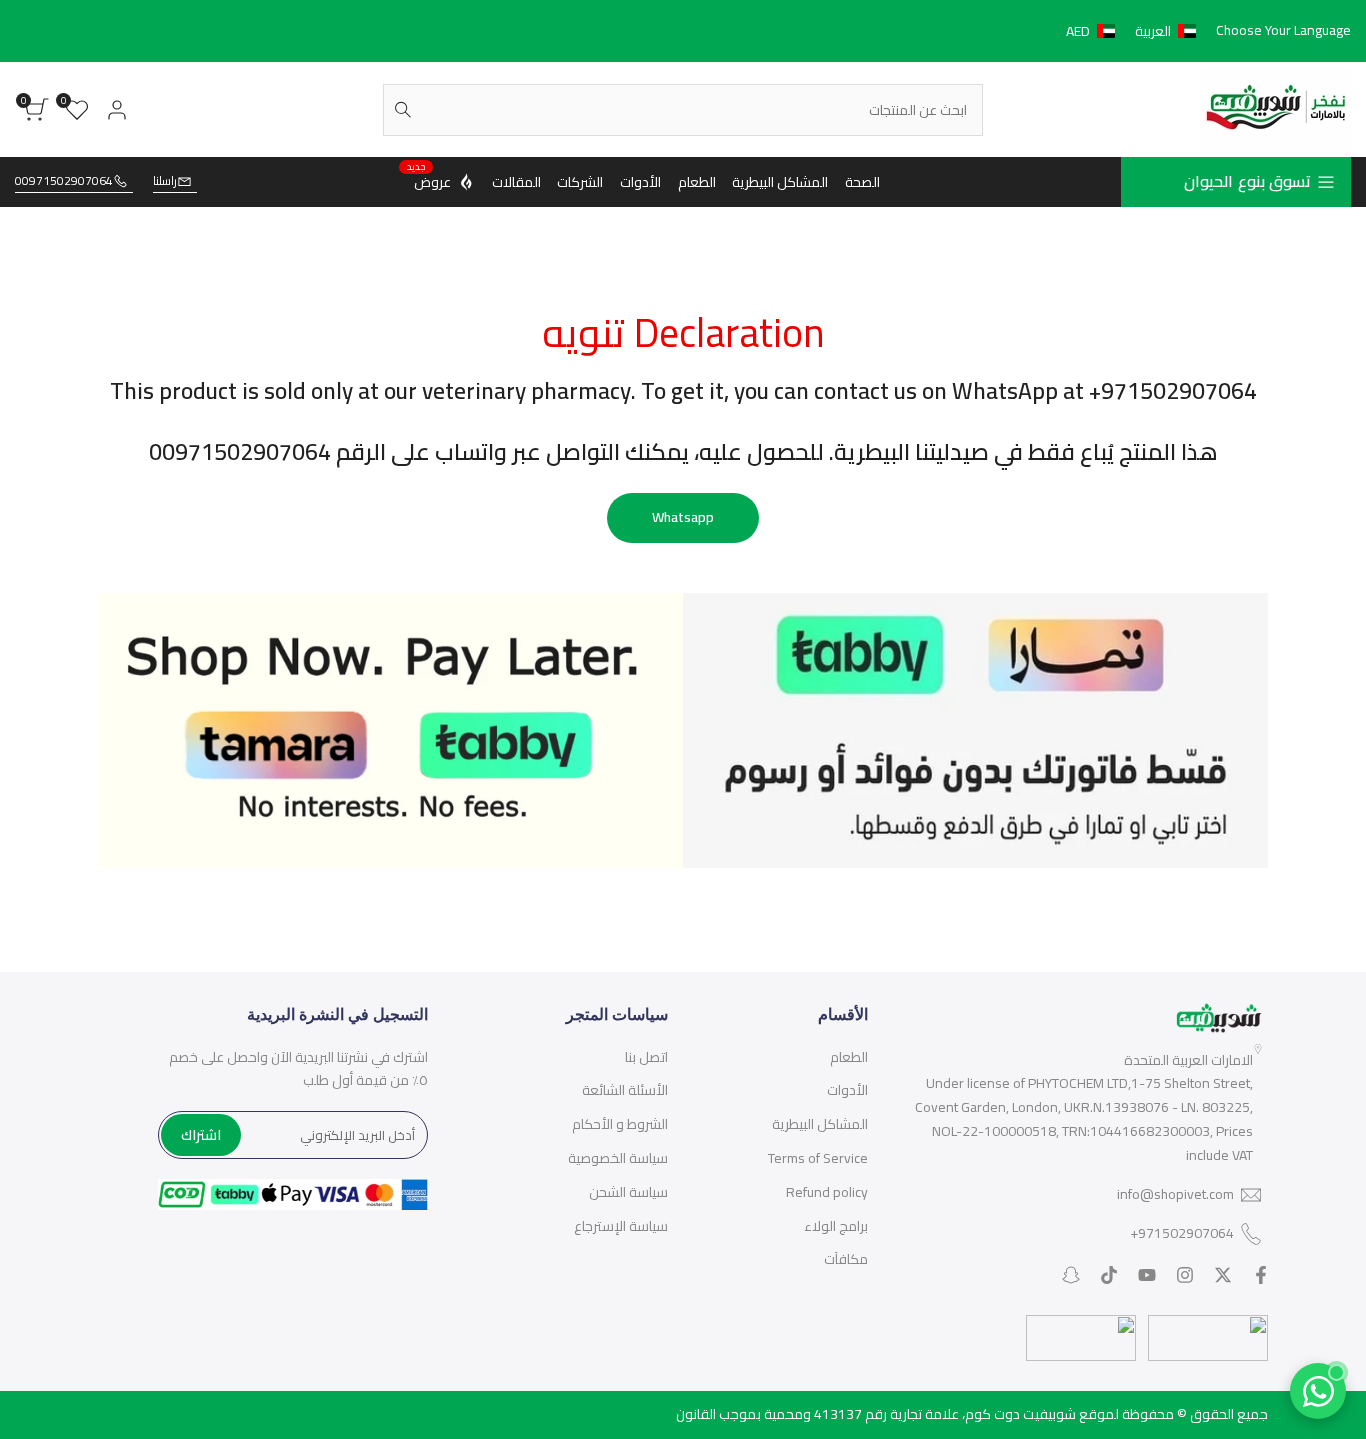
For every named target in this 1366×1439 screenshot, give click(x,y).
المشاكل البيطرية (820, 1124)
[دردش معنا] (1318, 1391)
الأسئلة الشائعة (625, 1090)
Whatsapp (683, 517)
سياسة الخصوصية (618, 1158)
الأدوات (847, 1090)
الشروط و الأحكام (620, 1124)
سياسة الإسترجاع (621, 1226)
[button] (1135, 31)
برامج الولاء (836, 1226)
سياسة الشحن (628, 1192)
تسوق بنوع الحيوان (1247, 181)
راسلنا (165, 181)
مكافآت (846, 1259)
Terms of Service (818, 1158)
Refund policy (827, 1192)
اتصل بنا (646, 1057)
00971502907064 (64, 181)
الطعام (849, 1057)
